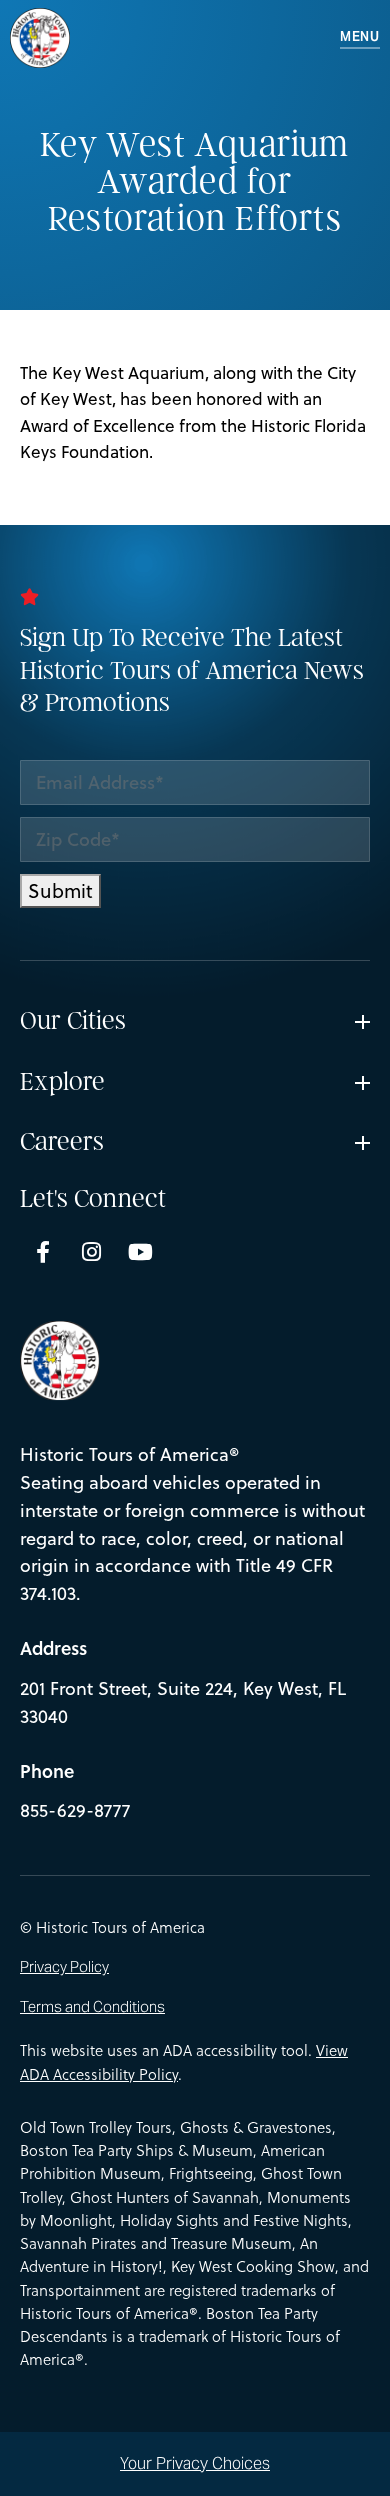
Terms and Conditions (92, 2007)
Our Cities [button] (73, 1021)
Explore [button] (62, 1082)
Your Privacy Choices (195, 2463)
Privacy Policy (64, 1967)
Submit (60, 890)
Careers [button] (62, 1142)
